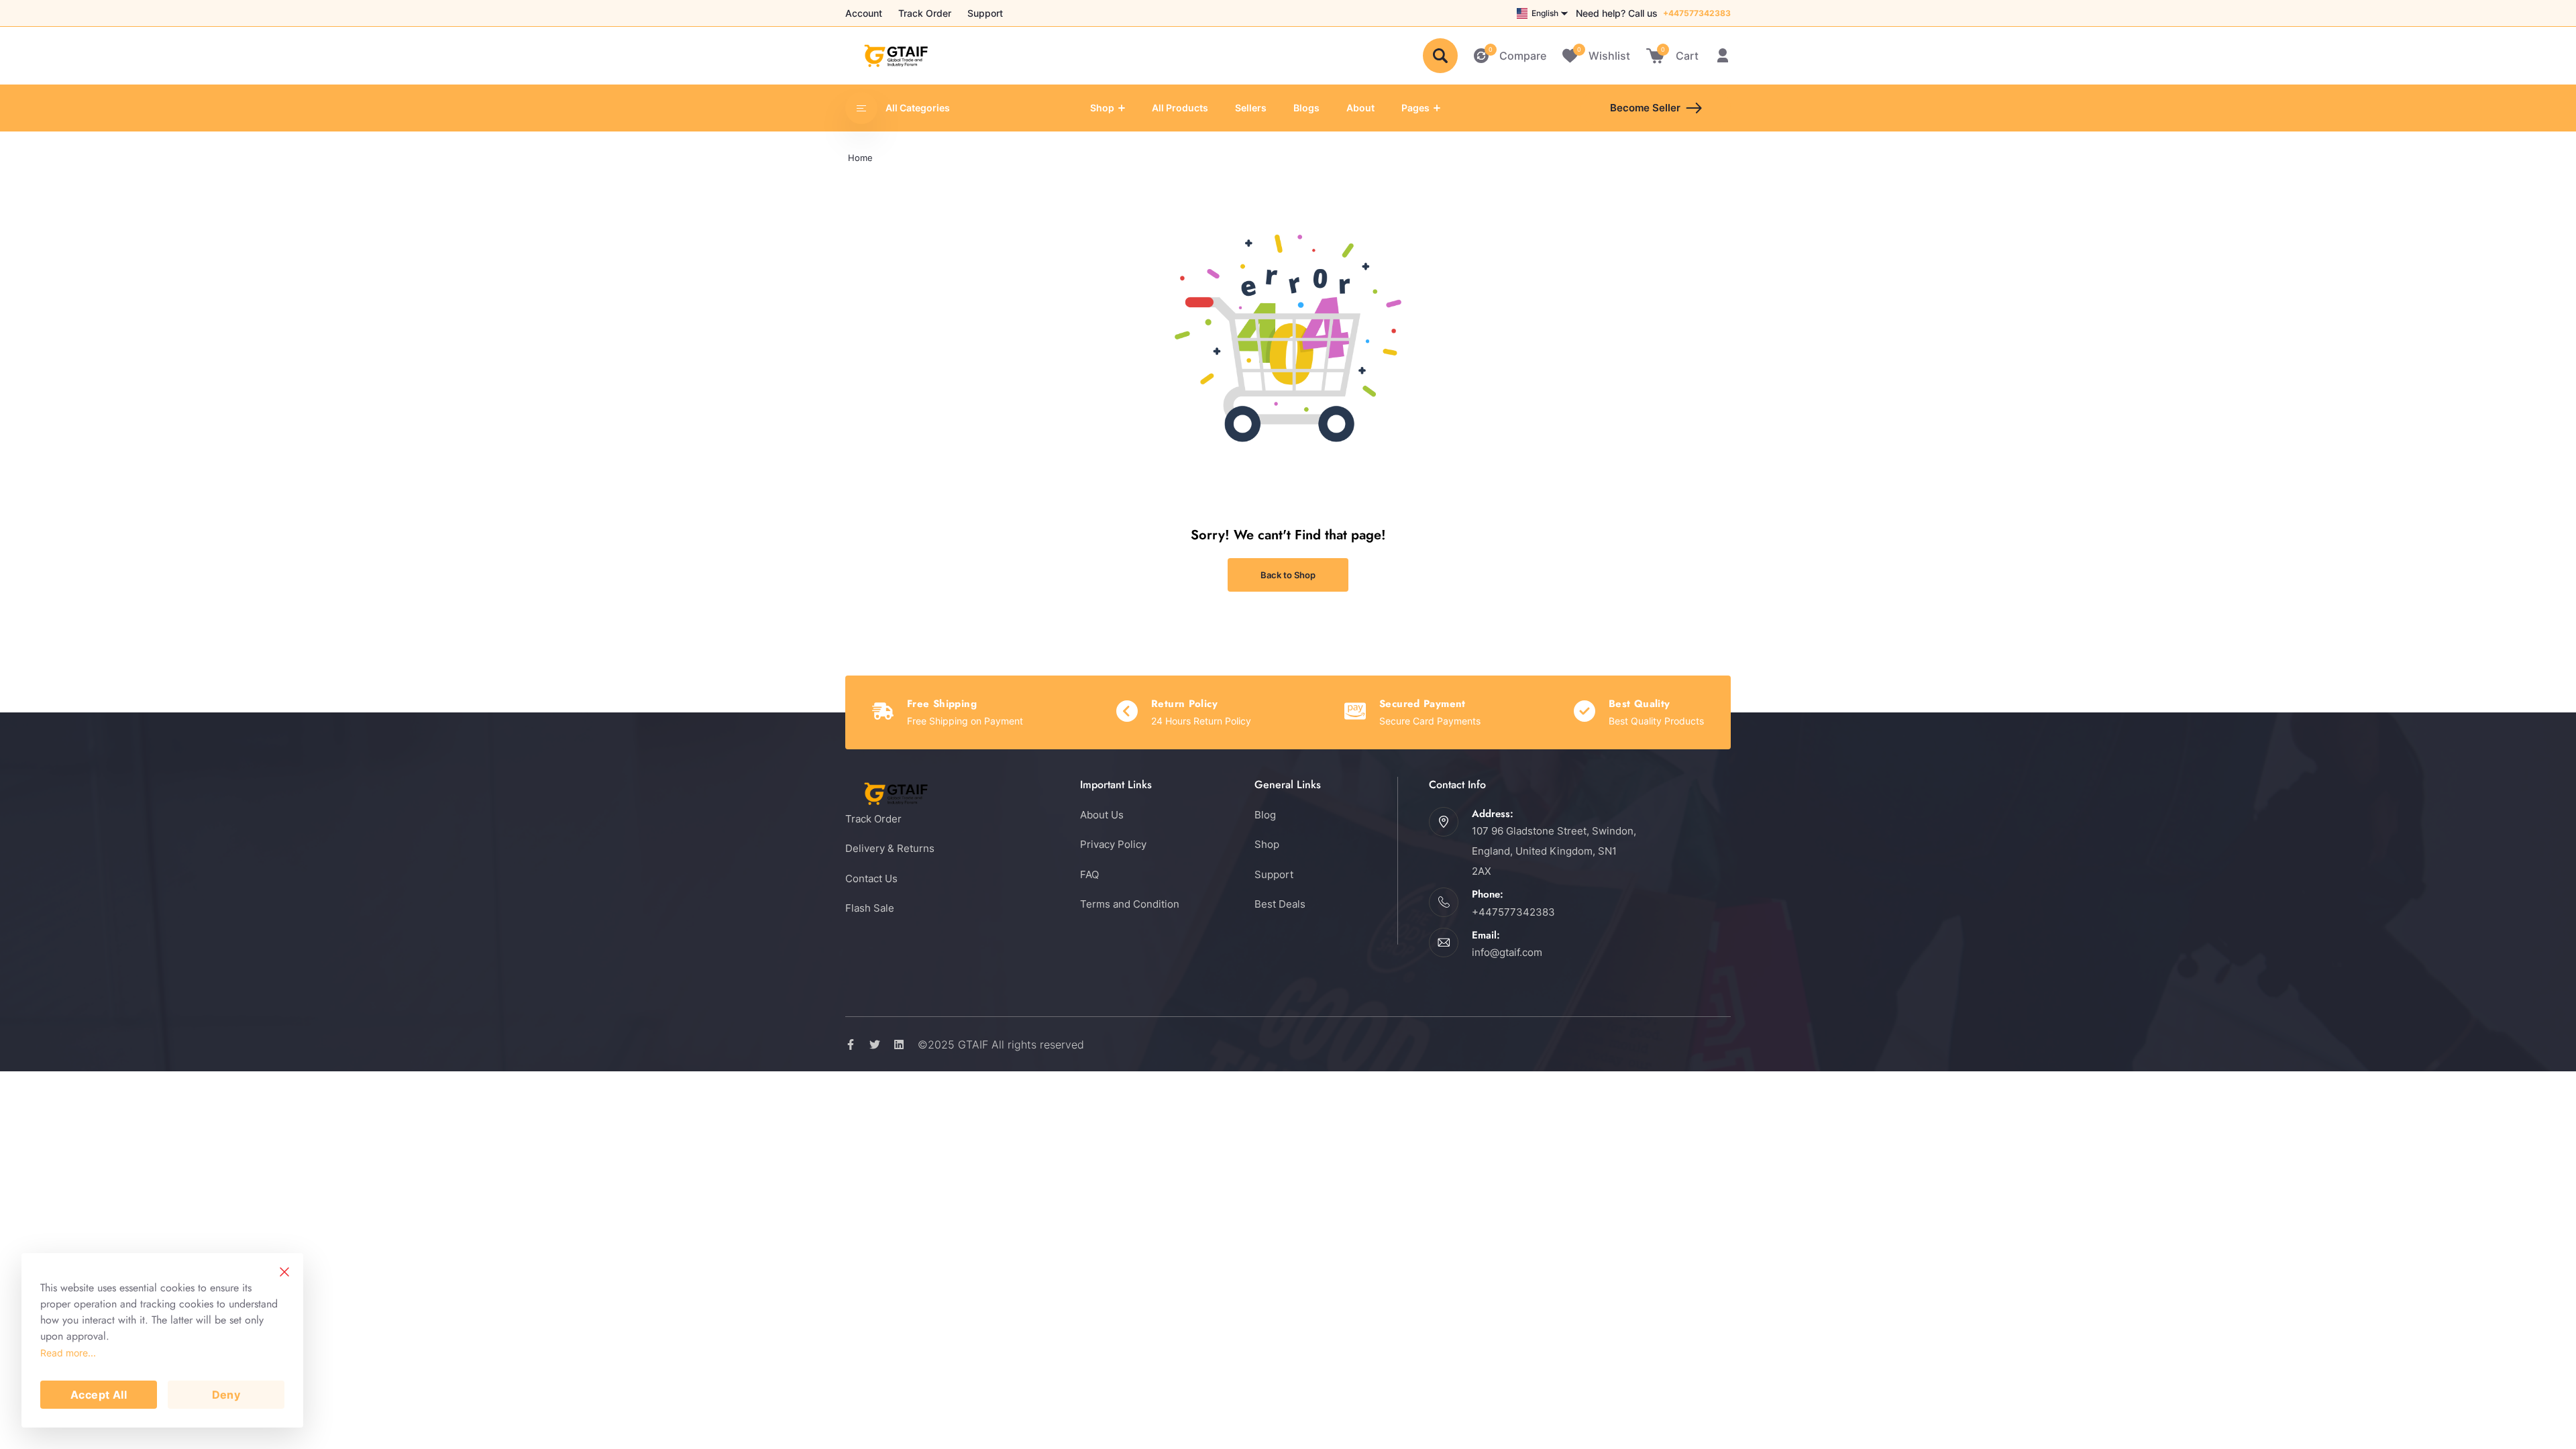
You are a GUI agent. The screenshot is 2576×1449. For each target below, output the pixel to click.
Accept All (99, 1395)
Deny (226, 1395)
